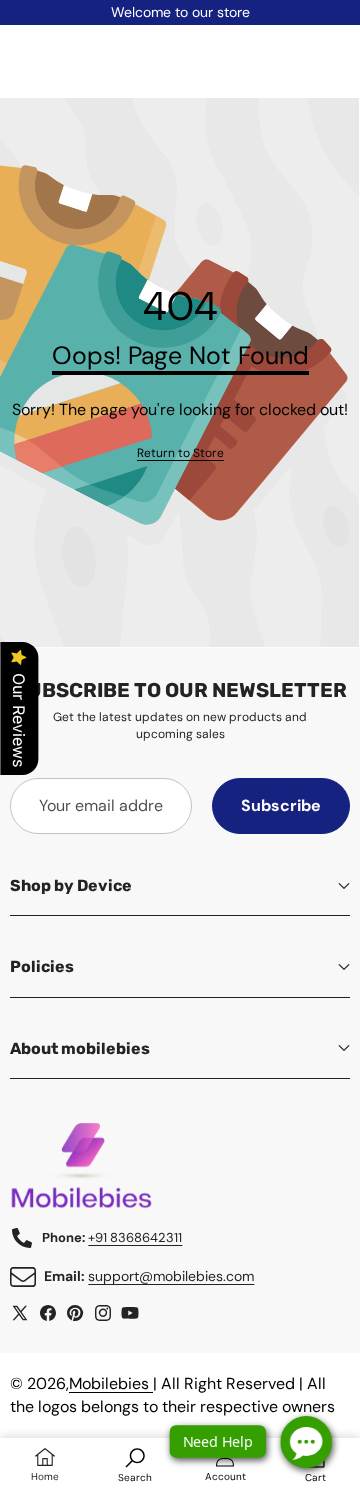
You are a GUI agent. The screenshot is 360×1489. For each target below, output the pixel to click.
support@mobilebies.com (171, 1276)
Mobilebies (111, 1383)
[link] (180, 453)
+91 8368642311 (135, 1237)
